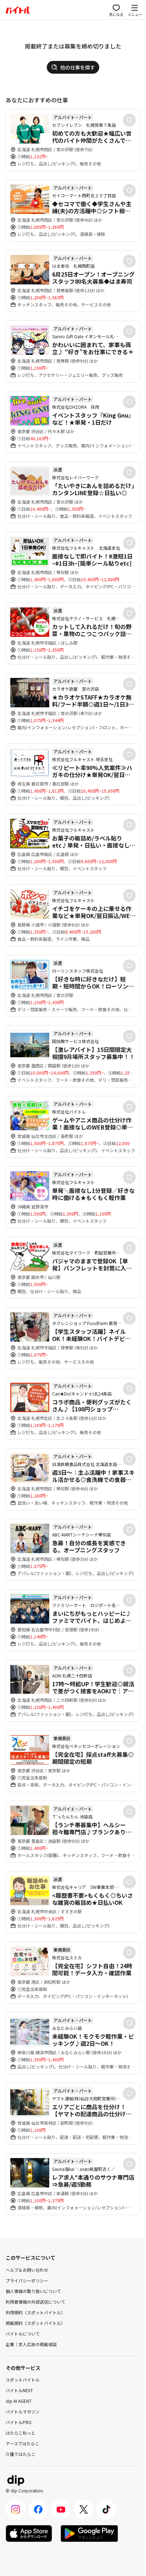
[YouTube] (61, 2509)
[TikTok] (106, 2509)
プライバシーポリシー (27, 2280)
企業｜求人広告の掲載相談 (31, 2344)
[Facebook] (38, 2509)
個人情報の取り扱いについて (33, 2291)
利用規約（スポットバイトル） (35, 2312)
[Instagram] (16, 2509)
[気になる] (129, 120)
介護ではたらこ (21, 2454)
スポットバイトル (23, 2380)
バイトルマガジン (23, 2411)
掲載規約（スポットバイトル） (35, 2323)
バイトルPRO (19, 2422)
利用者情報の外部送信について (35, 2302)
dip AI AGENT (19, 2401)
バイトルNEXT (19, 2390)
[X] (84, 2509)
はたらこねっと (21, 2433)
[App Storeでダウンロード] (29, 2533)
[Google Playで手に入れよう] (89, 2533)
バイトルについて (23, 2334)
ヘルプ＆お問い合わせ (27, 2270)
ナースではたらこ (23, 2443)
